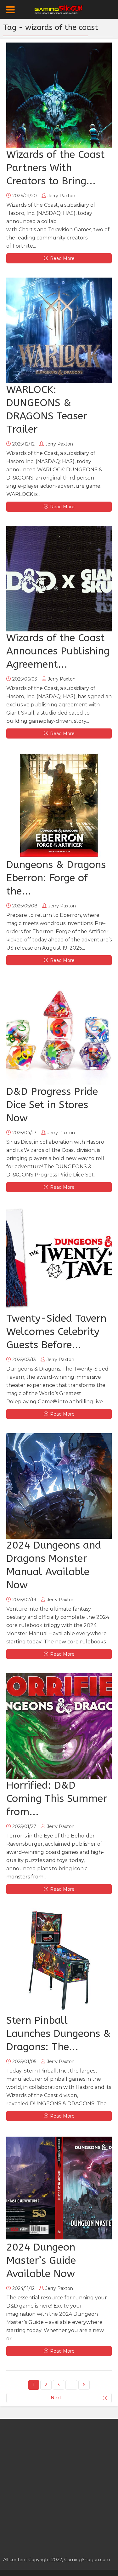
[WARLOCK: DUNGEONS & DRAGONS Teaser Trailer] (59, 330)
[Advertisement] (59, 2484)
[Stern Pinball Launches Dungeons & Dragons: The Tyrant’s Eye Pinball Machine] (59, 1961)
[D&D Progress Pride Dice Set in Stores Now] (59, 1032)
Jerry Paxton (61, 196)
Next (56, 2398)
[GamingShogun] (59, 9)
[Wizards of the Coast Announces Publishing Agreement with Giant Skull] (59, 579)
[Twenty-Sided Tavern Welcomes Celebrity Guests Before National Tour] (59, 1259)
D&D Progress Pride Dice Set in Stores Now (52, 1105)
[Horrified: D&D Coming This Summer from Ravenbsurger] (59, 1726)
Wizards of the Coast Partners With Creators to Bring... (55, 168)
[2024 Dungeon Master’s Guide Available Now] (59, 2188)
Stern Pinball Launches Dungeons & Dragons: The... (59, 2034)
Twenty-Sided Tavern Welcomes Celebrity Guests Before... (56, 1332)
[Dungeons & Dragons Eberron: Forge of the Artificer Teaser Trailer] (59, 805)
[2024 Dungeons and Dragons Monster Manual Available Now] (59, 1486)
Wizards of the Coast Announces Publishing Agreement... (58, 651)
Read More (62, 258)
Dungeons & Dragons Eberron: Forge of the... (56, 878)
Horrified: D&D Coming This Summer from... (57, 1799)
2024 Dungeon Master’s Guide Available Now (41, 2260)
